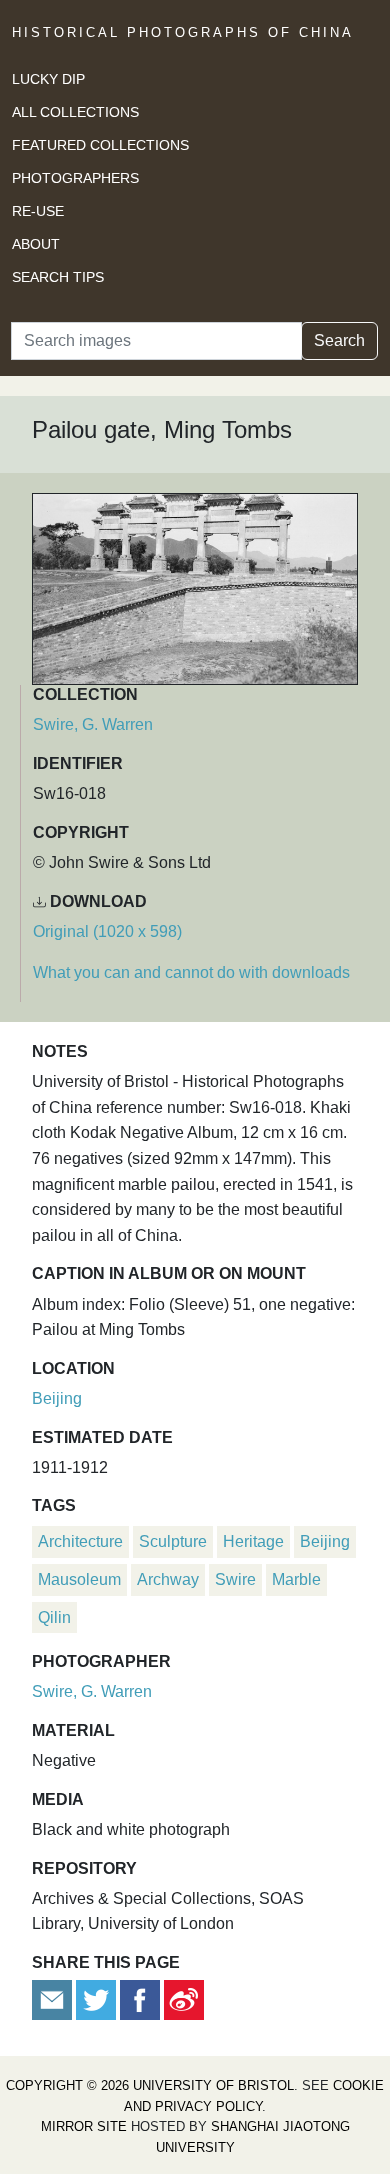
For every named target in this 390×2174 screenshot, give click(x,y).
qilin (54, 1617)
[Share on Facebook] (140, 1998)
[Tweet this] (98, 1998)
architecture (80, 1541)
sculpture (173, 1541)
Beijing (57, 1398)
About (36, 244)
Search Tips (58, 277)
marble (296, 1579)
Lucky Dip (48, 79)
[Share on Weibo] (184, 1998)
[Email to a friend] (54, 1998)
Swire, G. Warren (93, 724)
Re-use (38, 211)
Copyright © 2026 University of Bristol (150, 2085)
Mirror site (84, 2126)
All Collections (75, 112)
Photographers (75, 178)
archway (168, 1579)
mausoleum (79, 1579)
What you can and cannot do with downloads (191, 972)
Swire (235, 1579)
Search (339, 340)
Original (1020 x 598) (107, 931)
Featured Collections (100, 145)
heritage (253, 1541)
